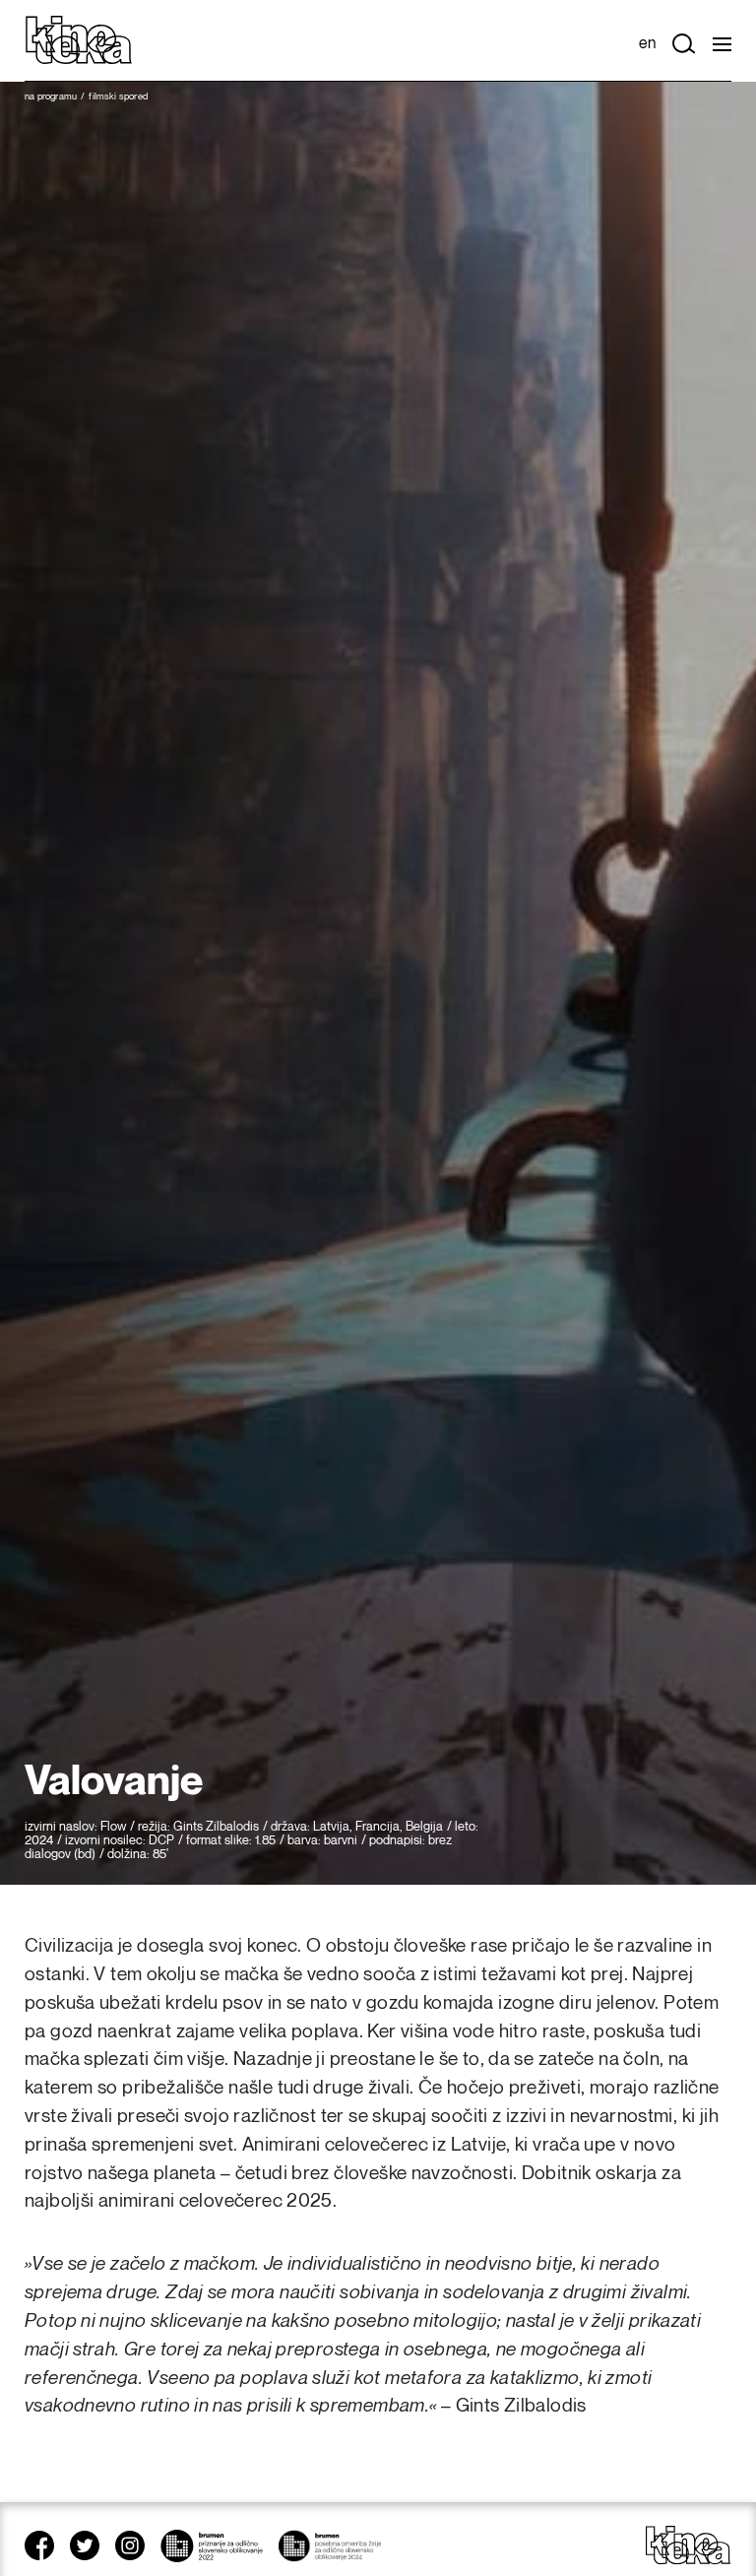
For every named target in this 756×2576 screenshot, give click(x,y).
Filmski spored (118, 97)
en (647, 44)
